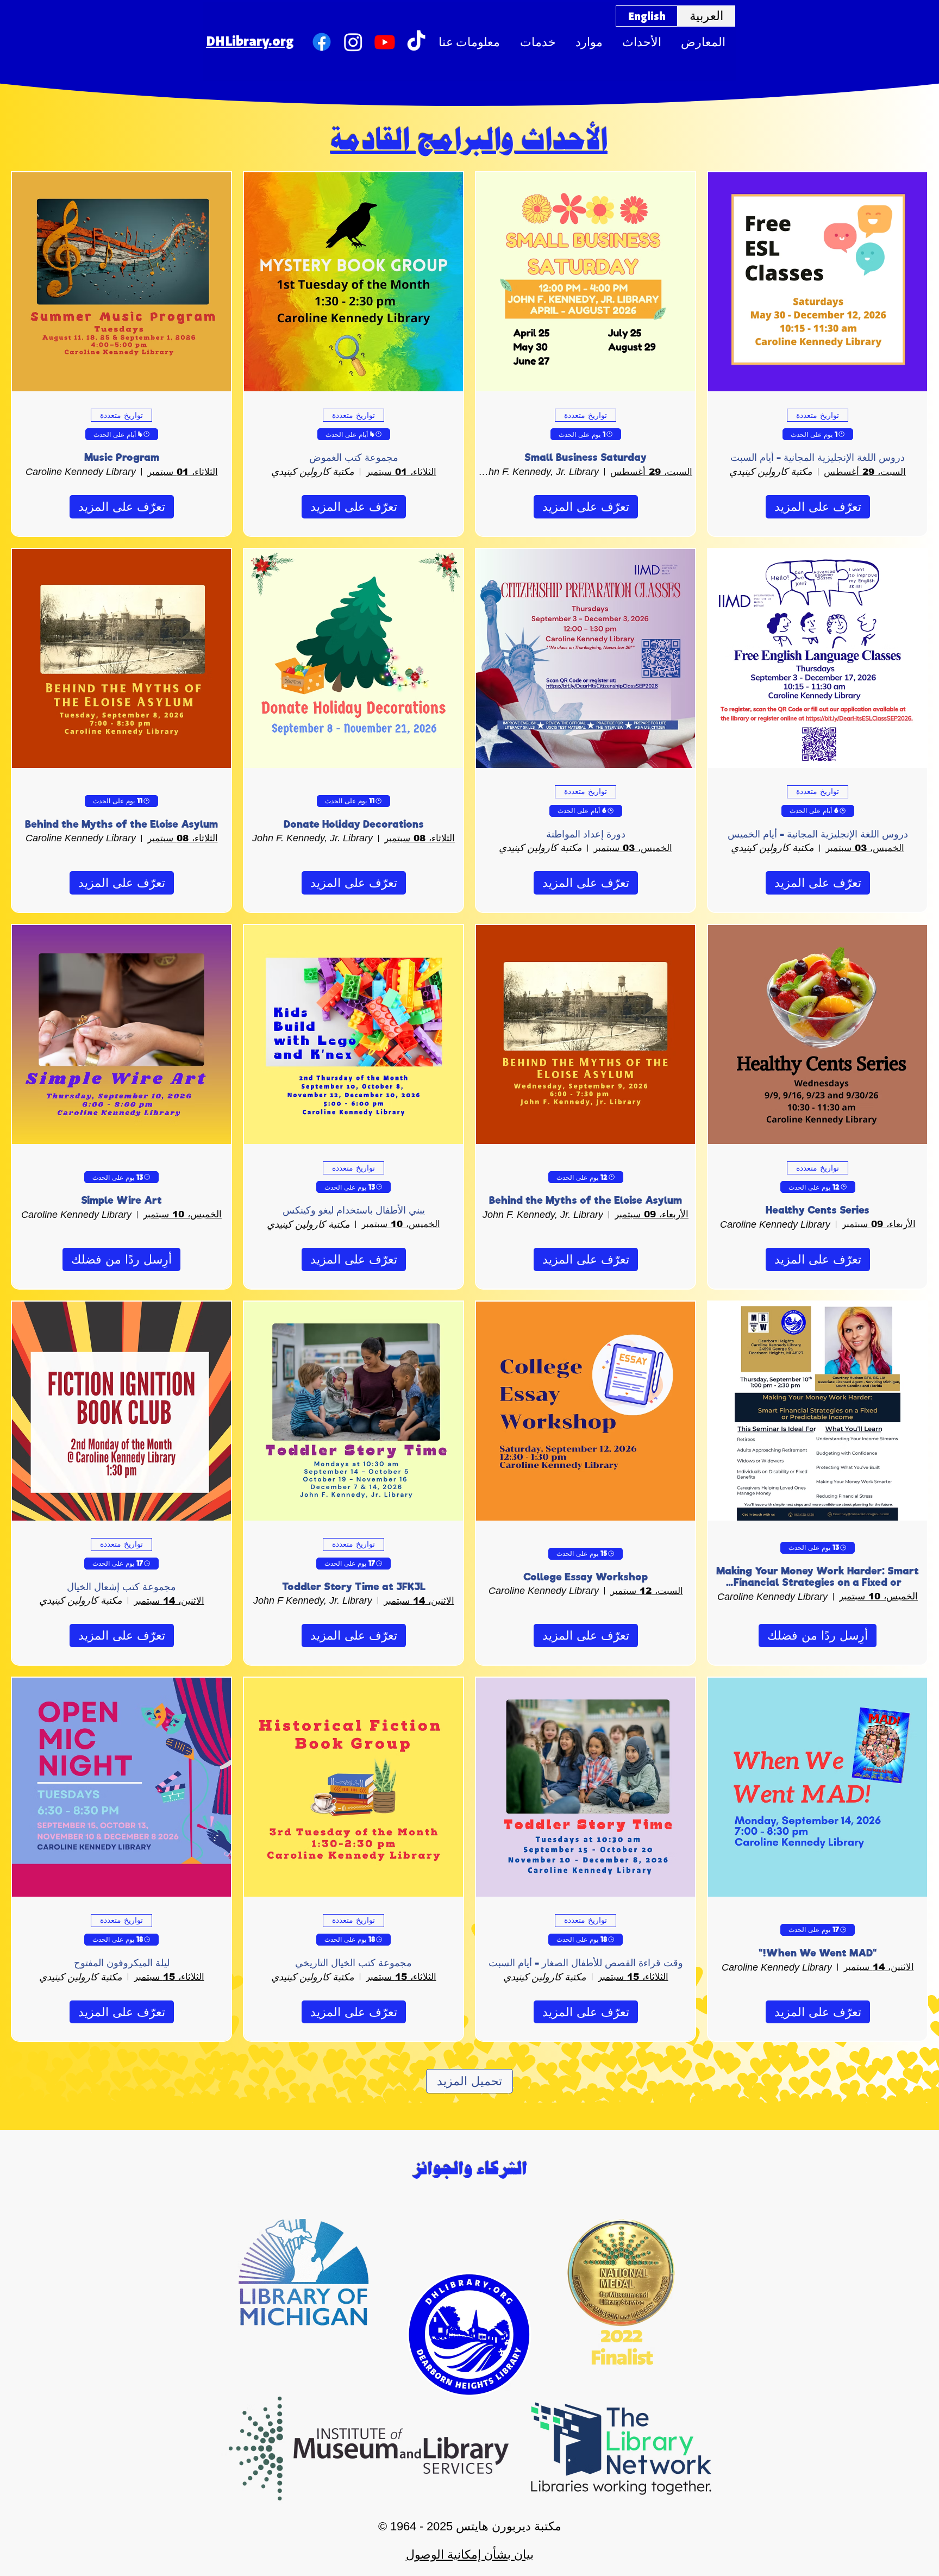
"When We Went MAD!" (818, 1953)
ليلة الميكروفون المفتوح (122, 1963)
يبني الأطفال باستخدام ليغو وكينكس (354, 1210)
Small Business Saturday (586, 457)
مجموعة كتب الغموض (354, 457)
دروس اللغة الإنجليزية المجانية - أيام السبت (818, 457)
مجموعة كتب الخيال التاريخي (353, 1963)
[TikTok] (416, 42)
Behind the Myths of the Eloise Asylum (121, 824)
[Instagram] (353, 42)
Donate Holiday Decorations (354, 824)
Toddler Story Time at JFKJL (354, 1587)
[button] (469, 42)
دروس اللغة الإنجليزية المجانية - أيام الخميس (818, 834)
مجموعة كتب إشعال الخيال (121, 1587)
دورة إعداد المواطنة (586, 834)
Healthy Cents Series (818, 1210)
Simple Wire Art (121, 1200)
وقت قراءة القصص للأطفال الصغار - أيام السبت (586, 1963)
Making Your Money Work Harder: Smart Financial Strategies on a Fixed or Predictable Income (818, 1577)
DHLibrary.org (250, 40)
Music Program (122, 457)
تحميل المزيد (469, 2081)
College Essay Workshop (586, 1577)
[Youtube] (385, 42)
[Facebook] (322, 42)
